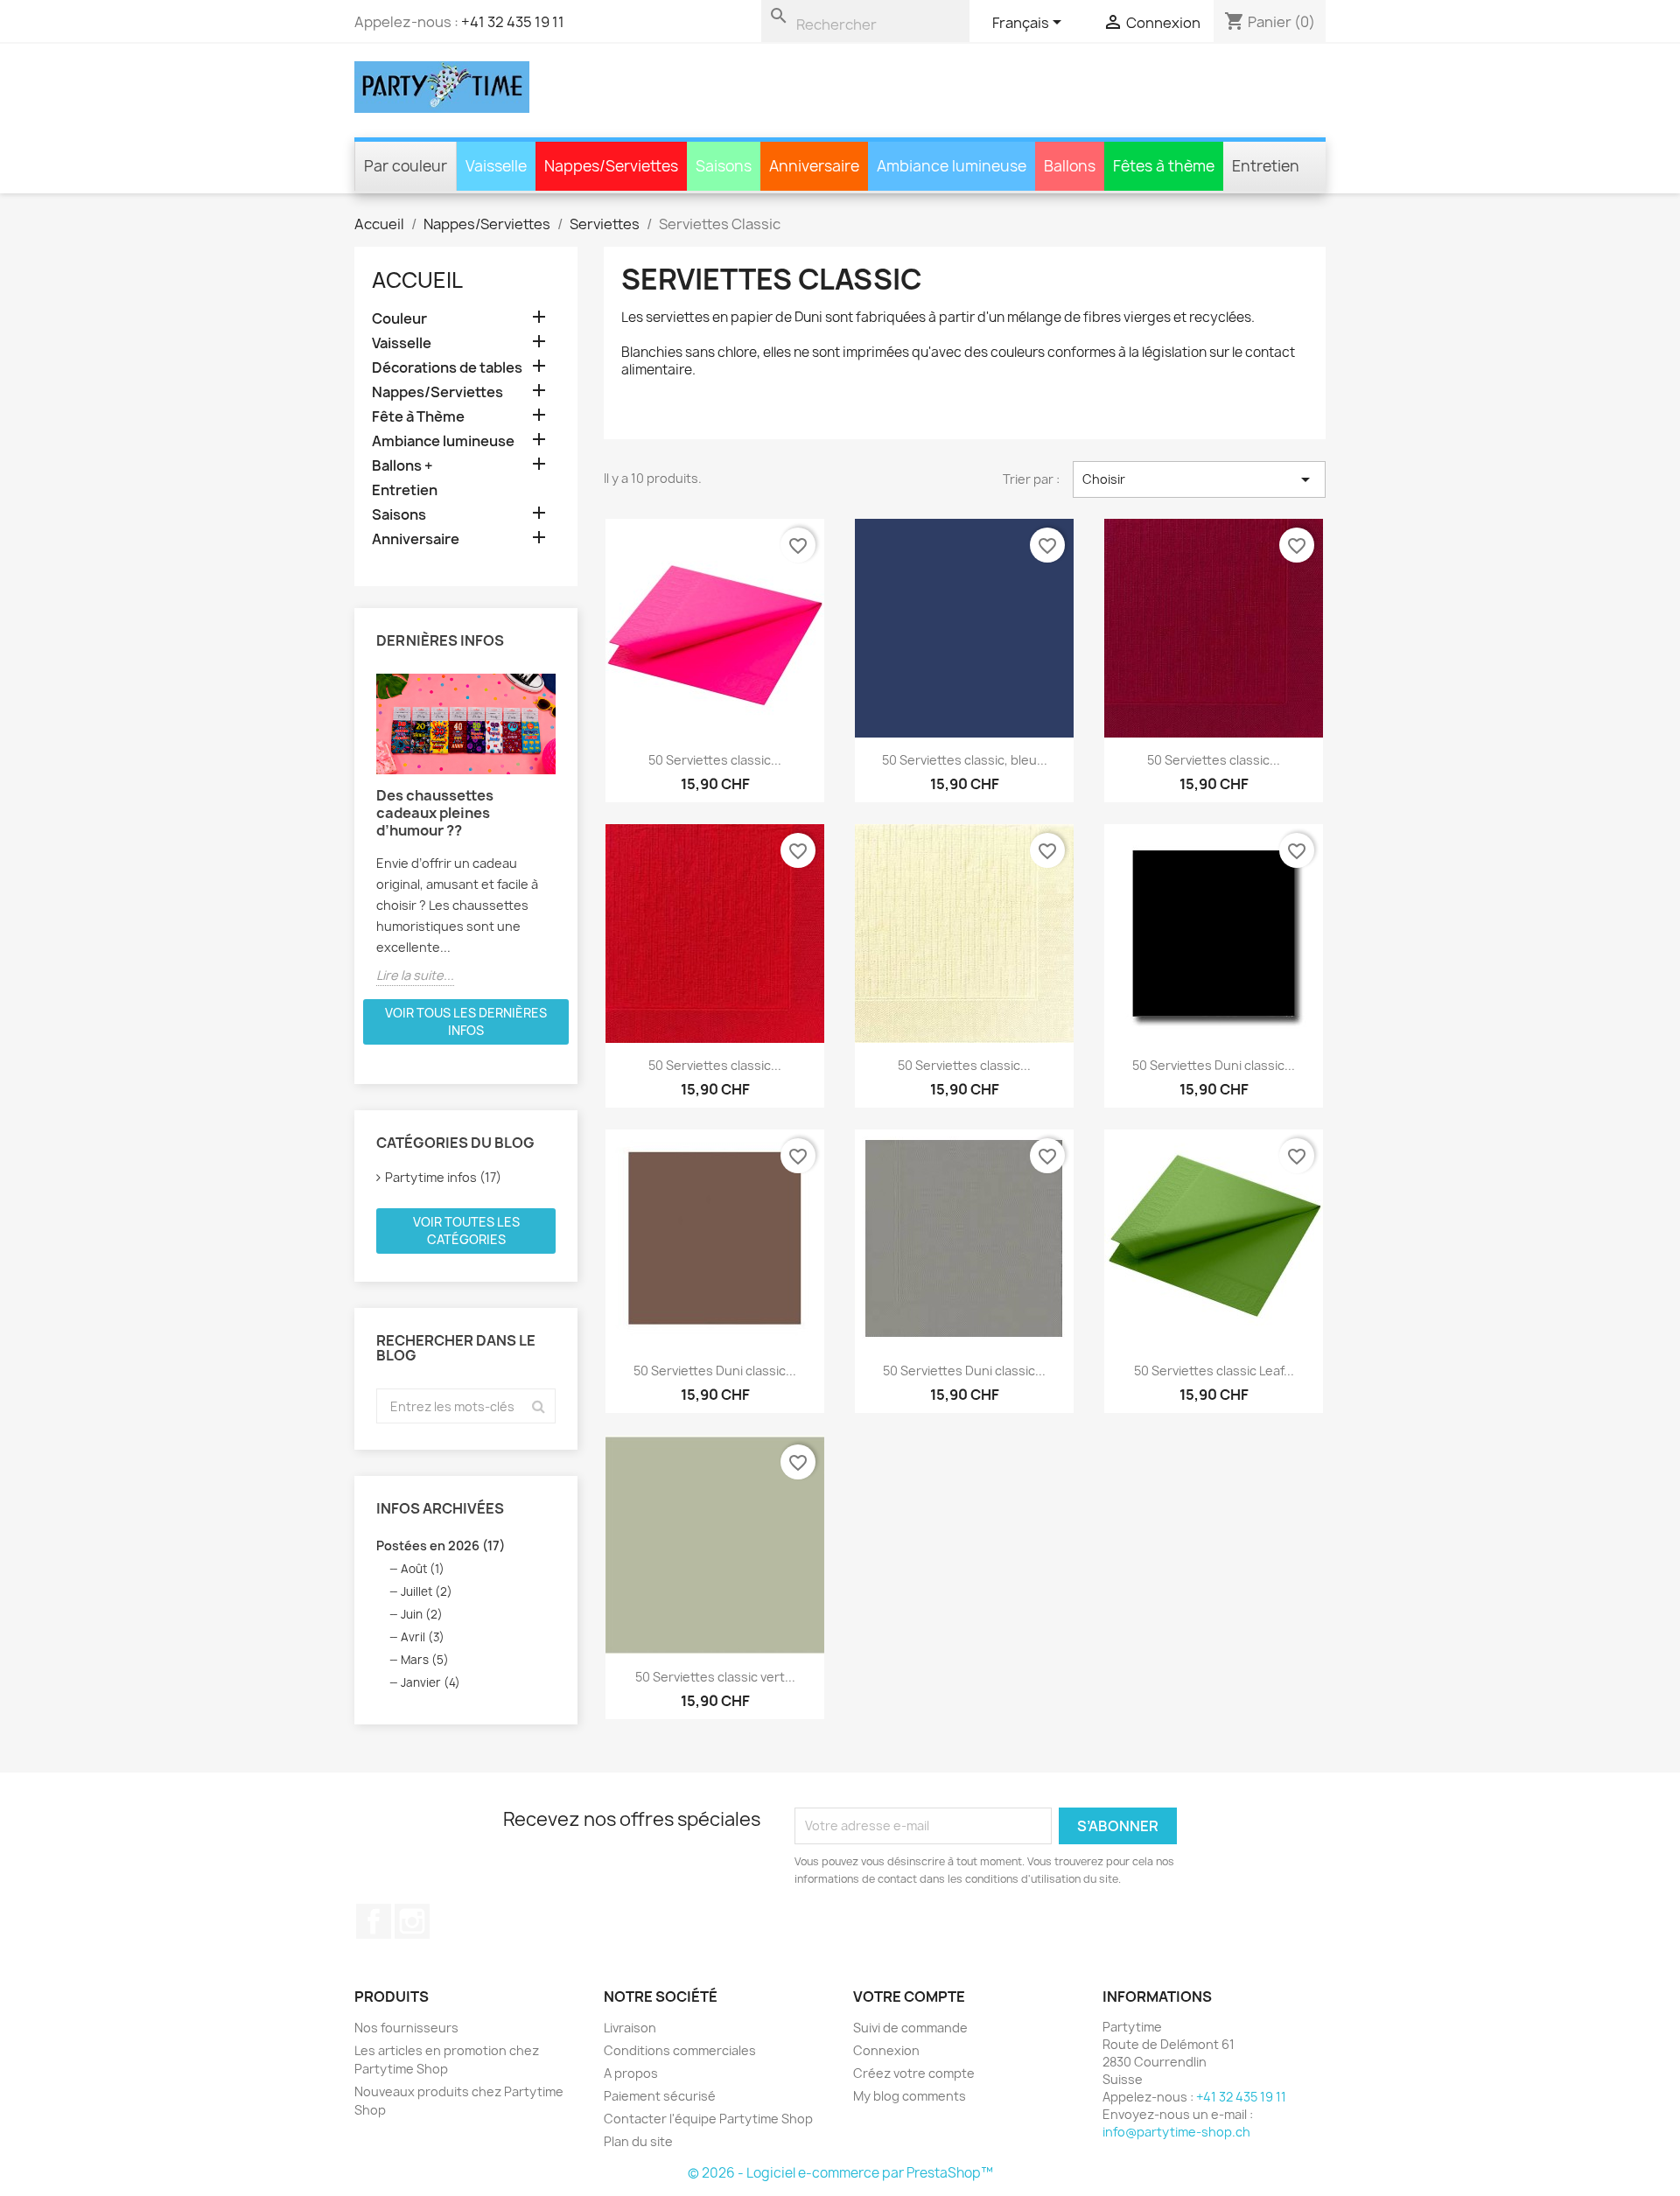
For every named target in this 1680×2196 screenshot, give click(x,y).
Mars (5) (425, 1660)
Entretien (405, 490)
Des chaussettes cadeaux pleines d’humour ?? (435, 813)
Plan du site (638, 2141)
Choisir (1199, 479)
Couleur (399, 319)
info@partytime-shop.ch (1176, 2132)
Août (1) (423, 1569)
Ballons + (402, 466)
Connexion (886, 2050)
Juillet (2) (427, 1591)
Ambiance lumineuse (443, 441)
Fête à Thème (418, 417)
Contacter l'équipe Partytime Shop (708, 2119)
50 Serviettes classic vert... (715, 1677)
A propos (631, 2073)
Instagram (412, 1921)
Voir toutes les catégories (466, 1231)
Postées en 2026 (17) (441, 1546)
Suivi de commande (910, 2028)
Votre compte (909, 1997)
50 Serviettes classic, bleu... (965, 760)
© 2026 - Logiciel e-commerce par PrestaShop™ (840, 2173)
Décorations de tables (447, 368)
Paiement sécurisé (660, 2096)
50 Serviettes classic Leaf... (1214, 1371)
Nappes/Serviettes (437, 392)
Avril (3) (423, 1637)
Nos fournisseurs (406, 2028)
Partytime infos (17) (443, 1177)
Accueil (417, 280)
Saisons (399, 515)
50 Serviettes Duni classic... (1214, 1065)
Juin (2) (422, 1614)
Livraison (630, 2028)
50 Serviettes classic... (715, 760)
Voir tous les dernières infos (466, 1021)
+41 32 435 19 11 (513, 22)
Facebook (374, 1921)
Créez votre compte (914, 2073)
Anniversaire (416, 539)
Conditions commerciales (680, 2050)
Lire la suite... (415, 975)
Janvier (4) (430, 1682)
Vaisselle (402, 343)
